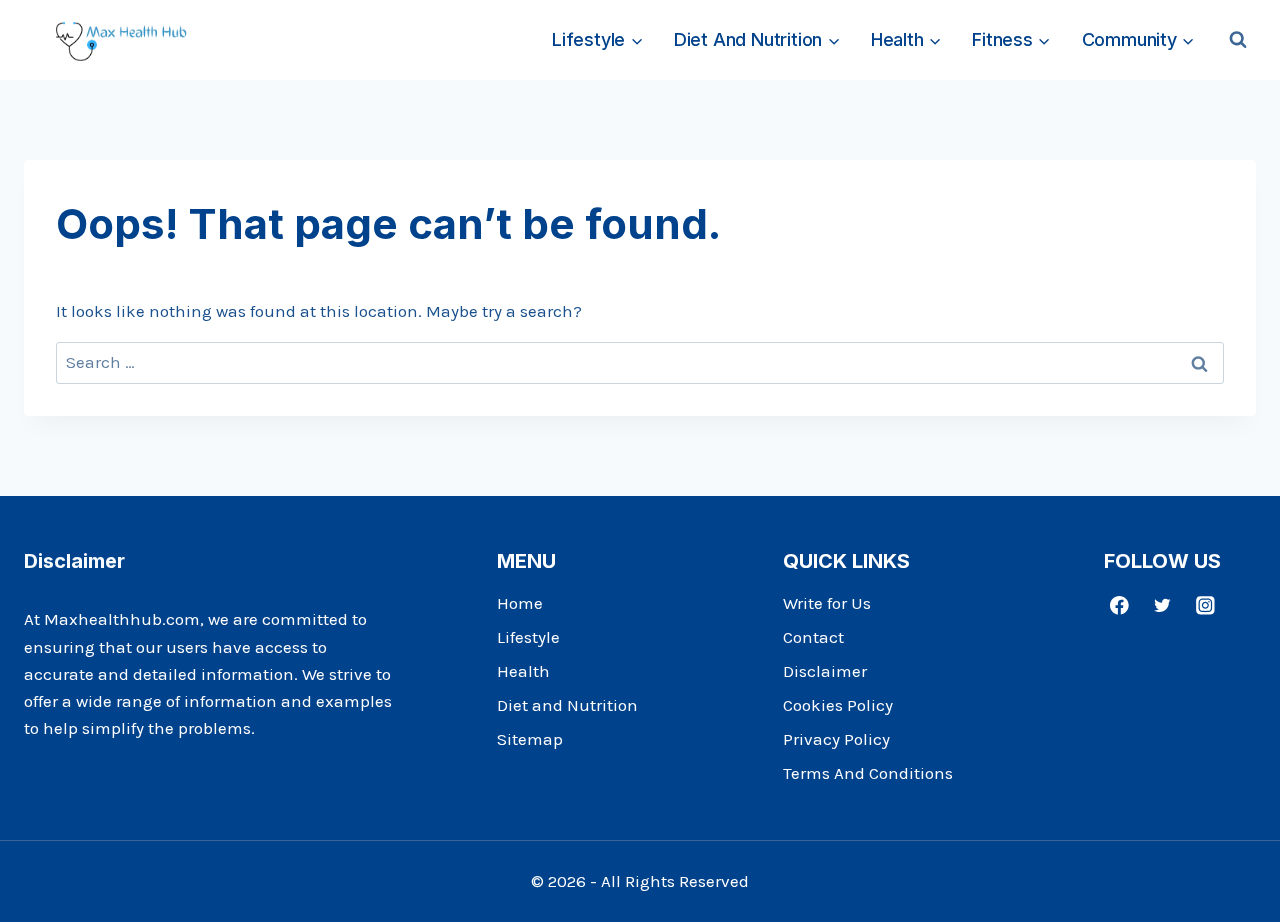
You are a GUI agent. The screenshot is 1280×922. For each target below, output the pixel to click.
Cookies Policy (838, 705)
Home (520, 603)
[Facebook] (1119, 604)
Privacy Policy (836, 739)
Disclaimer (825, 671)
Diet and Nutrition (567, 705)
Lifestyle (528, 637)
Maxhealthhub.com (122, 619)
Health (523, 671)
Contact (813, 637)
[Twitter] (1162, 604)
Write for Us (827, 603)
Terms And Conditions (868, 773)
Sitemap (530, 739)
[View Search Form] (1238, 40)
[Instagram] (1205, 604)
